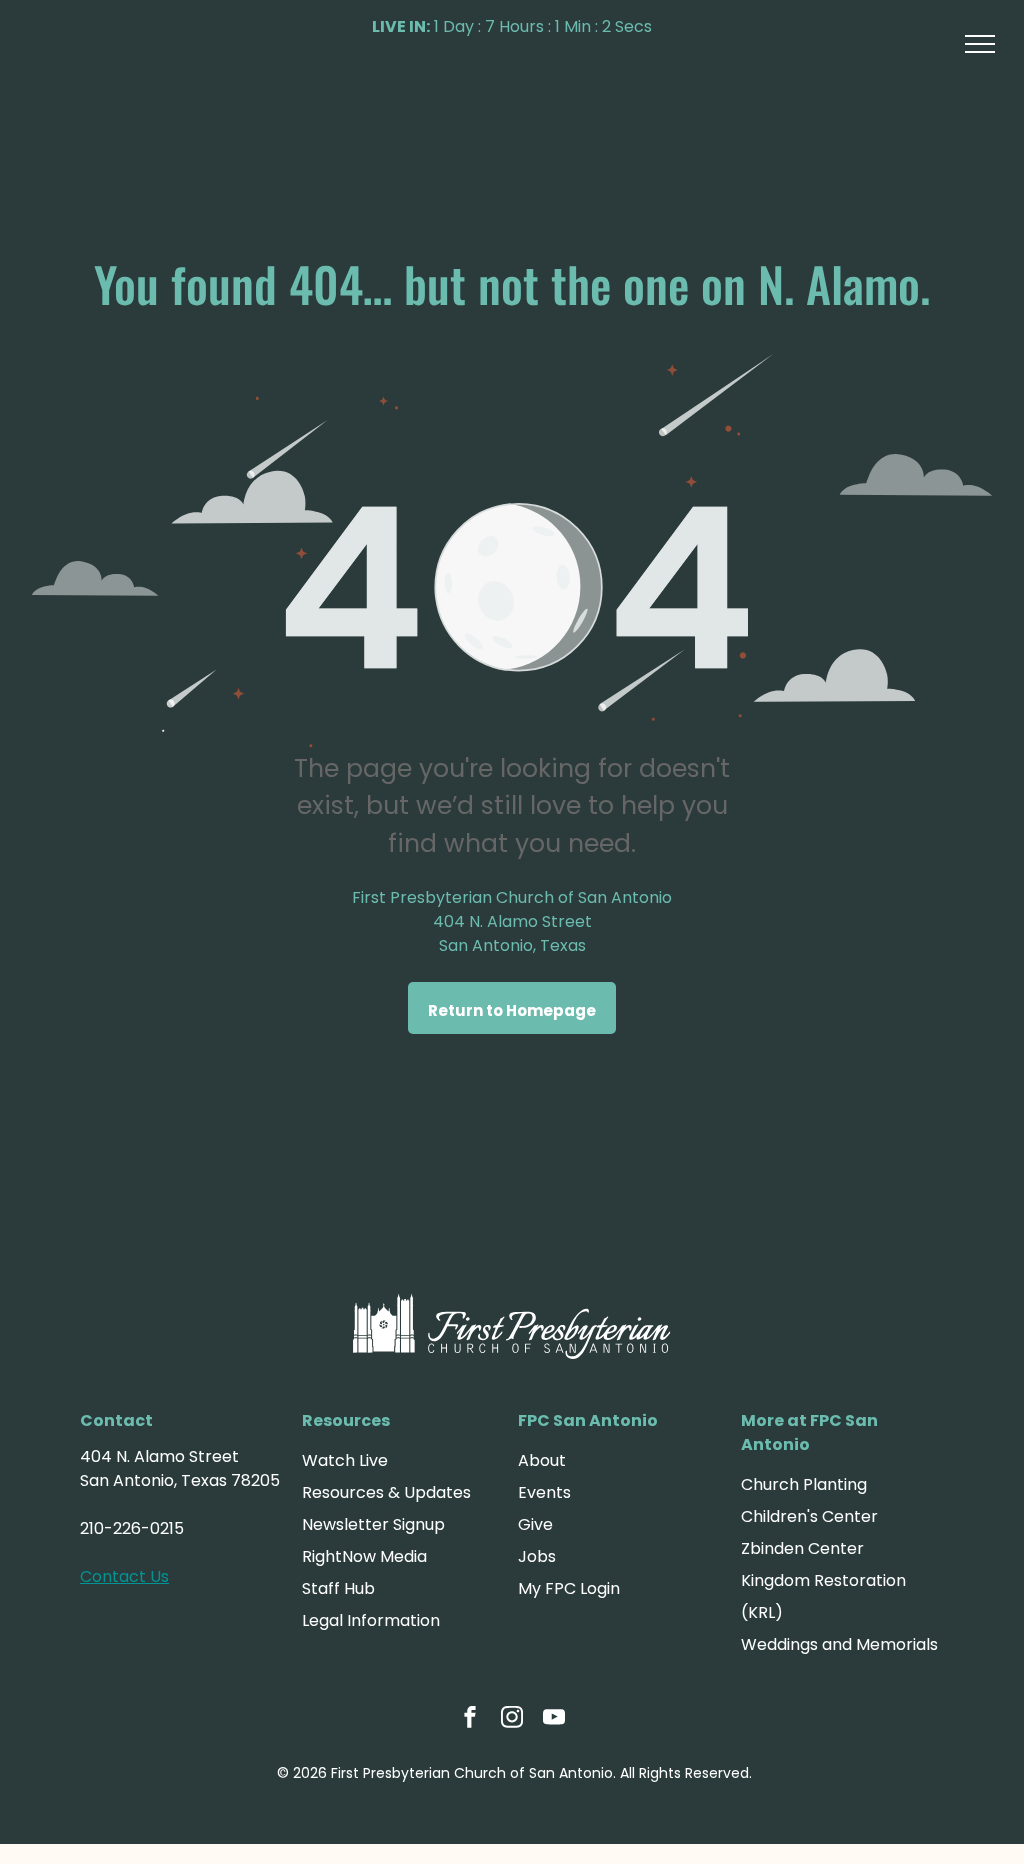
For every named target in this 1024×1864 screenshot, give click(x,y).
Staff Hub (338, 1588)
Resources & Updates (386, 1492)
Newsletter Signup (373, 1524)
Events (544, 1492)
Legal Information (371, 1620)
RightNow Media (364, 1556)
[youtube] (554, 1719)
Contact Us (124, 1576)
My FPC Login (569, 1588)
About (542, 1460)
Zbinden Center (802, 1548)
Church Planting (804, 1484)
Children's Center (809, 1516)
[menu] (980, 44)
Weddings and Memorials (839, 1644)
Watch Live (345, 1460)
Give (535, 1524)
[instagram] (512, 1719)
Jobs (537, 1556)
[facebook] (470, 1719)
